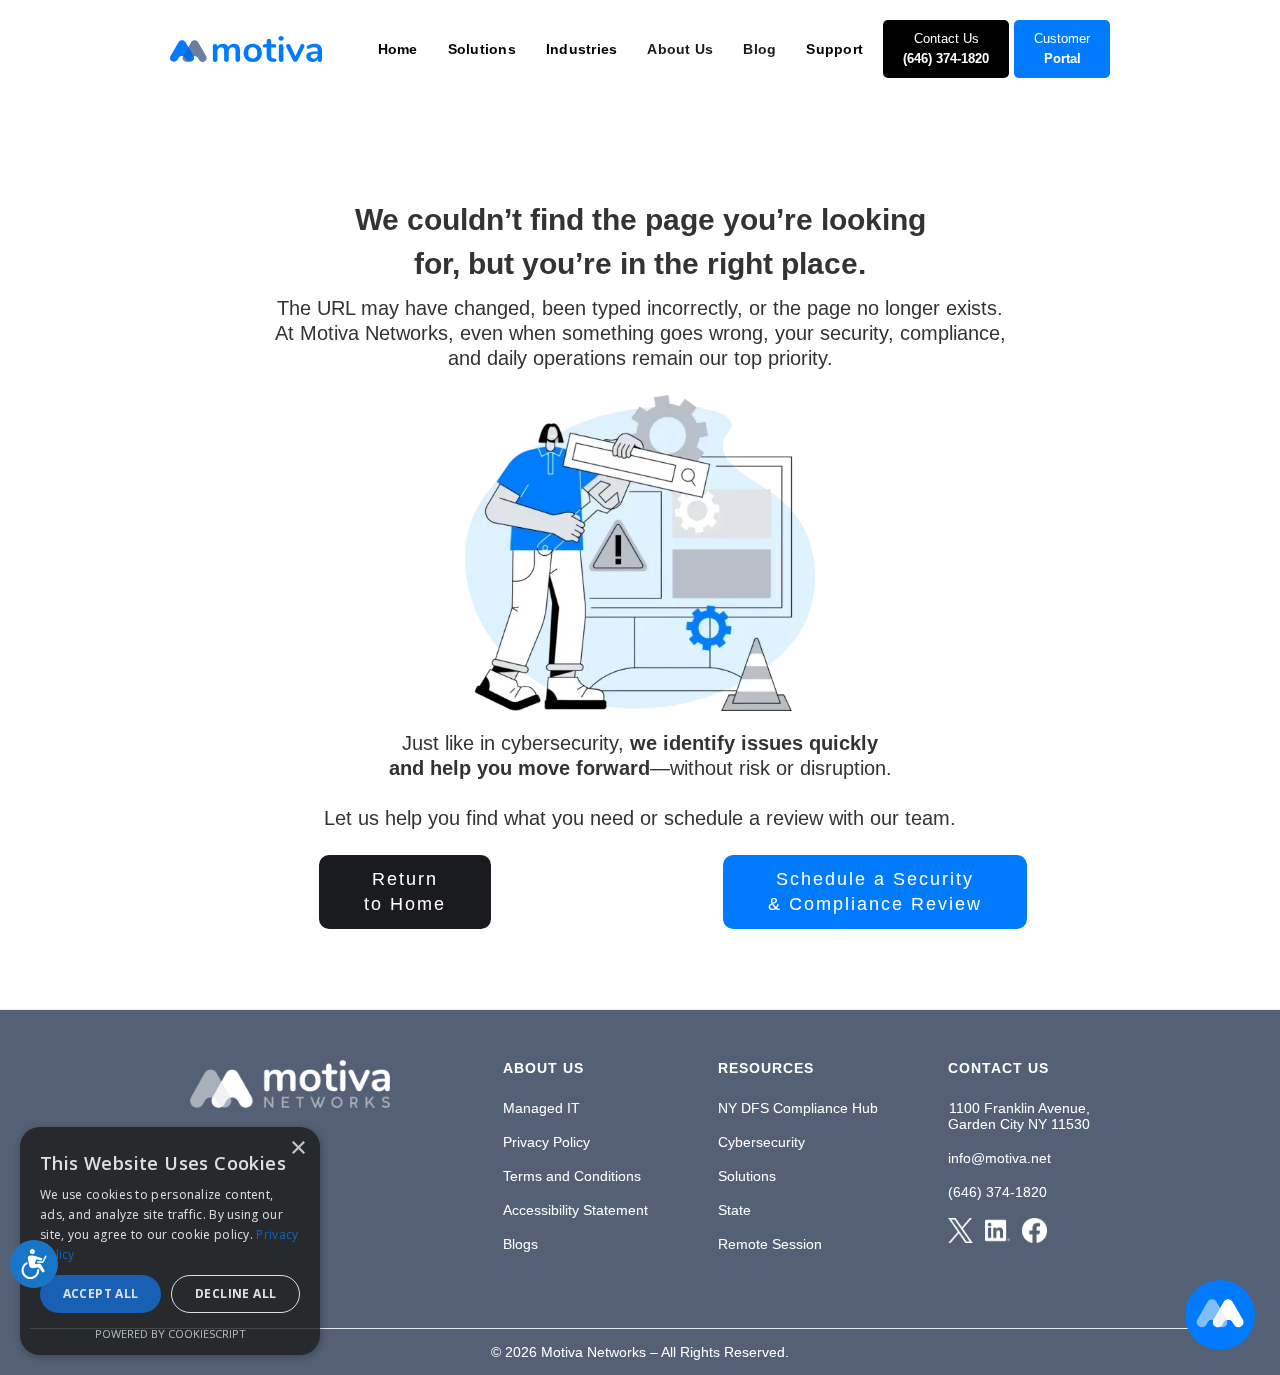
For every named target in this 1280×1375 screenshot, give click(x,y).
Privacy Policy (546, 1142)
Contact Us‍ (946, 48)
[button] (398, 49)
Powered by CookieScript (170, 1333)
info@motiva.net (999, 1158)
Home (398, 49)
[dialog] (170, 1241)
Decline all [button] (235, 1293)
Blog (759, 49)
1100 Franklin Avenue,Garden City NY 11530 (1019, 1116)
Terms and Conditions (572, 1176)
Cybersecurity (761, 1142)
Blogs (520, 1244)
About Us (680, 49)
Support (834, 49)
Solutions (747, 1176)
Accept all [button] (101, 1293)
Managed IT (541, 1108)
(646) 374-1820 (997, 1192)
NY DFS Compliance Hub (798, 1108)
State (734, 1210)
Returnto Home (405, 891)
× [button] (297, 1148)
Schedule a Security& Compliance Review (875, 891)
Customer (1062, 48)
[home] (246, 49)
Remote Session (770, 1244)
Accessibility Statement (575, 1210)
